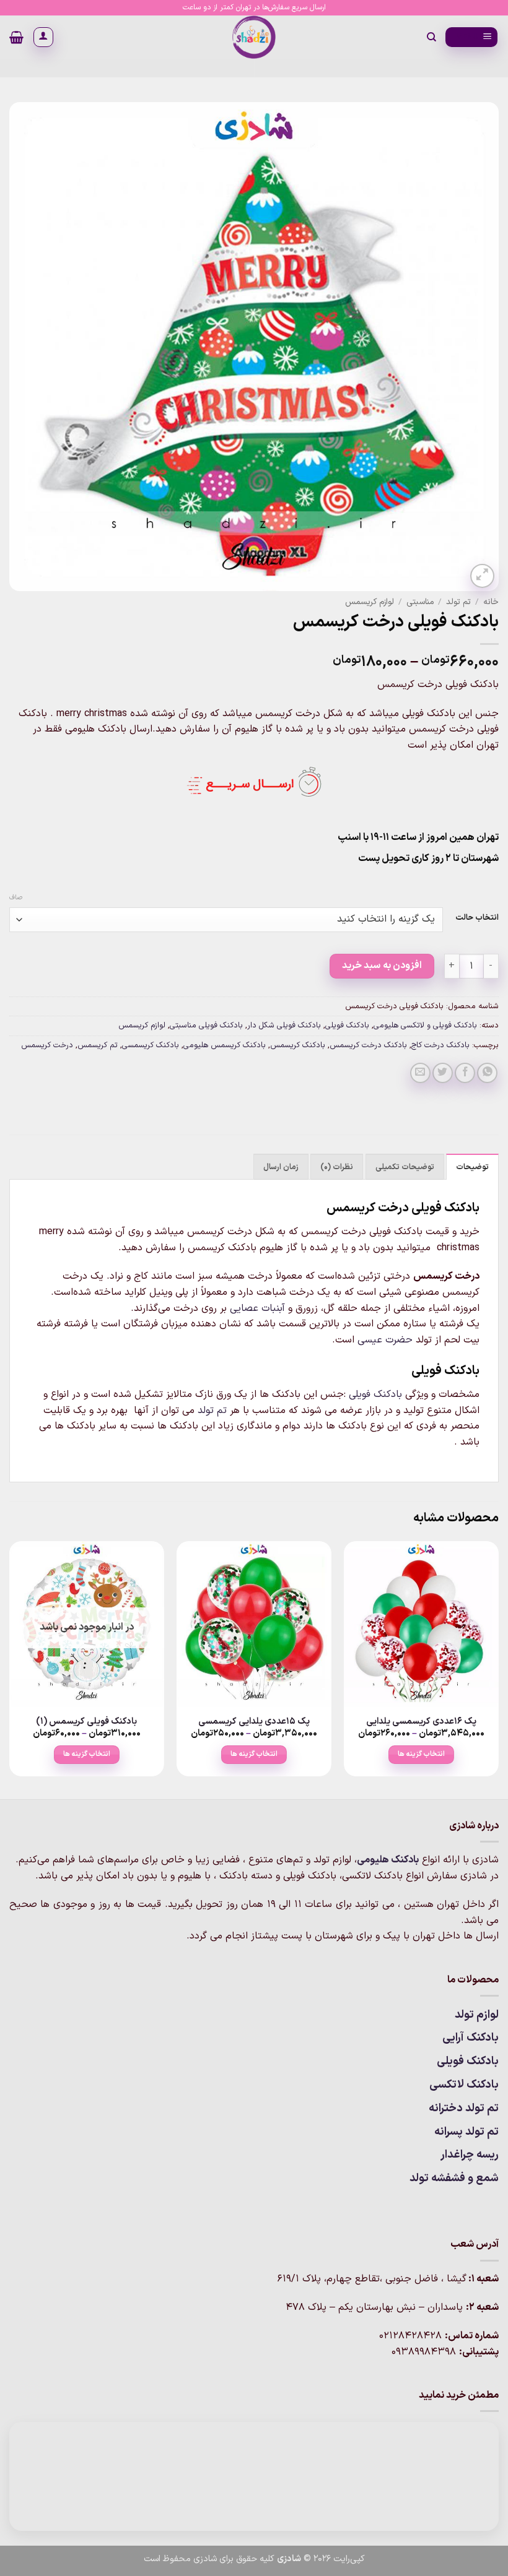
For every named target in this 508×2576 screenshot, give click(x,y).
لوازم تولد (477, 2015)
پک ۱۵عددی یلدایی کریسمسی (254, 1722)
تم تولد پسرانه (466, 2132)
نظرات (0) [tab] (337, 1167)
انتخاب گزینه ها (421, 1754)
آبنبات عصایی (257, 1308)
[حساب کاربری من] (43, 37)
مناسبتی (420, 602)
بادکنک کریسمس (298, 1045)
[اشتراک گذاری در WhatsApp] (487, 1073)
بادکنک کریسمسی (151, 1045)
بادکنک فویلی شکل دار (284, 1025)
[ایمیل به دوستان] (420, 1073)
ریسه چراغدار (470, 2155)
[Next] (10, 1669)
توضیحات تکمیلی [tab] (405, 1167)
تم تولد (458, 602)
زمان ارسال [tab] (281, 1167)
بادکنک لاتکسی (464, 2085)
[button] (471, 37)
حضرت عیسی (385, 1340)
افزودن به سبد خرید (382, 966)
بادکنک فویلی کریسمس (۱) (86, 1722)
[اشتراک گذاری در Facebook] (465, 1073)
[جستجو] (431, 37)
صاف (16, 898)
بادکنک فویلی (347, 1025)
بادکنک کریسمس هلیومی (225, 1045)
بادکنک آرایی (471, 2038)
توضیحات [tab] (472, 1167)
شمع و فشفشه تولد (454, 2178)
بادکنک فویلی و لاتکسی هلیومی (425, 1025)
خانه (491, 602)
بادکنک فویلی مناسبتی (206, 1025)
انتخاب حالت (477, 918)
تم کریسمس (98, 1045)
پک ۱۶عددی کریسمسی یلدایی (421, 1722)
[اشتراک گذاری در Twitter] (443, 1073)
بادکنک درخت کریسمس (368, 1045)
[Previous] (498, 1669)
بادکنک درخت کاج (440, 1045)
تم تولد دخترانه (464, 2108)
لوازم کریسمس (370, 602)
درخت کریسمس (47, 1045)
